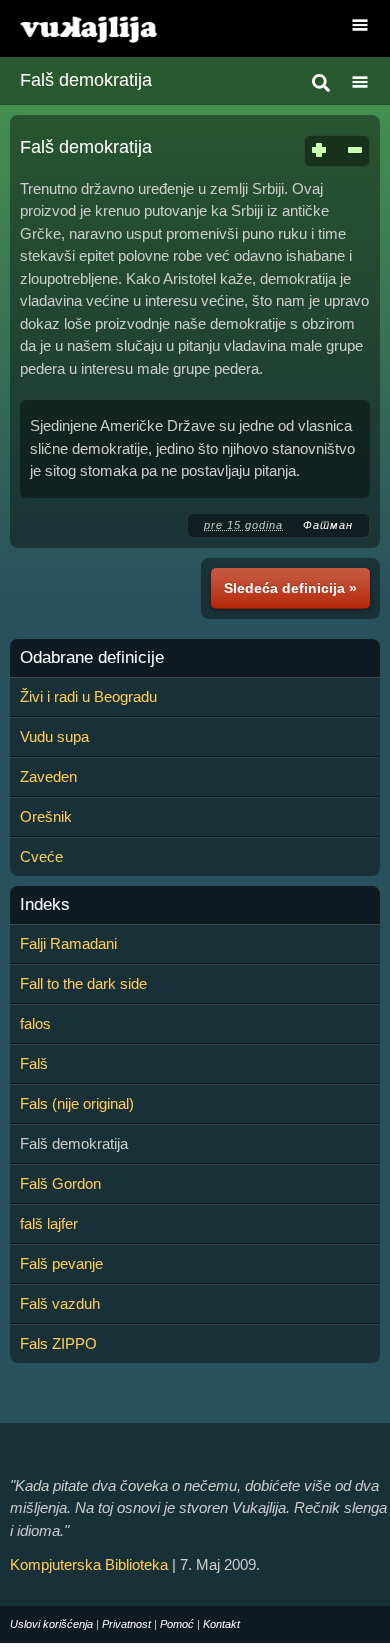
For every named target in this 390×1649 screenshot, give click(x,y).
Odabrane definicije (92, 658)
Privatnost (126, 1624)
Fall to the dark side (83, 983)
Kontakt (221, 1624)
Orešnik (46, 816)
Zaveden (48, 776)
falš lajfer (49, 1223)
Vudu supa (54, 736)
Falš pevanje (61, 1263)
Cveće (41, 856)
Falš (34, 1063)
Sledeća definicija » (290, 588)
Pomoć (177, 1624)
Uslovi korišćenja (51, 1624)
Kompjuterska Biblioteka (89, 1564)
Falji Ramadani (68, 943)
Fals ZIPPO (58, 1343)
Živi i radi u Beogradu (88, 696)
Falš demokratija (86, 80)
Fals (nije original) (77, 1103)
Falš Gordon (60, 1183)
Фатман (328, 525)
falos (35, 1023)
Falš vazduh (60, 1303)
